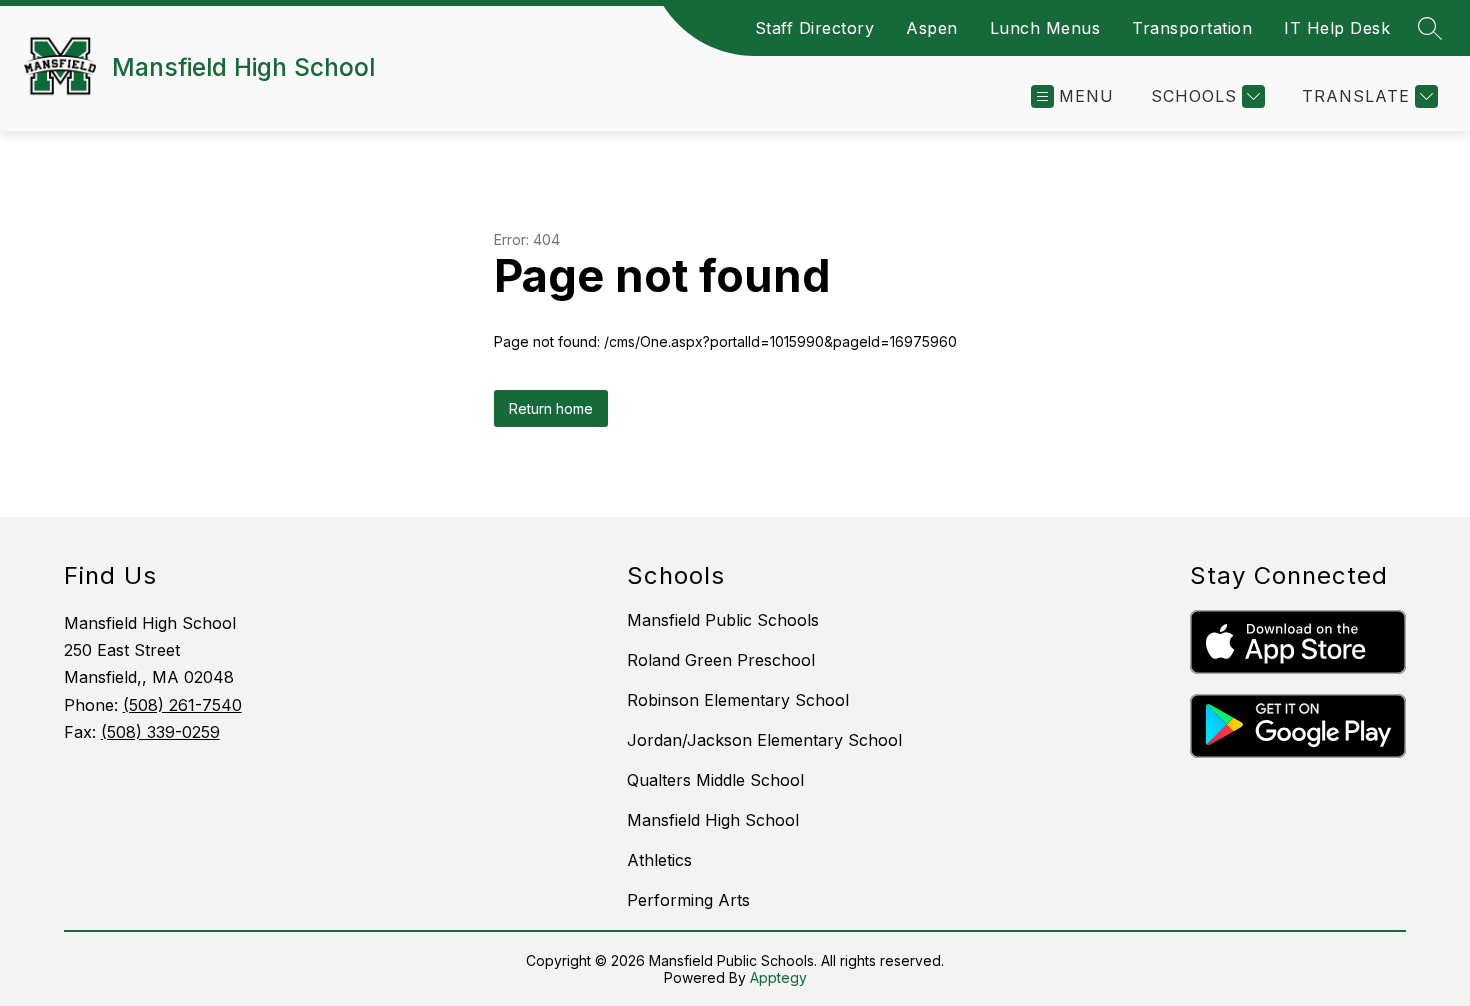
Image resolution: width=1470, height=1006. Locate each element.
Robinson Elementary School (738, 700)
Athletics (659, 860)
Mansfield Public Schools (723, 620)
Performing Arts (688, 900)
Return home (551, 408)
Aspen (932, 28)
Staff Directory (815, 28)
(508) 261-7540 (182, 705)
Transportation (1192, 28)
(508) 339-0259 (160, 732)
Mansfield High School (713, 820)
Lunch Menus (1045, 28)
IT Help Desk (1337, 28)
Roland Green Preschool (721, 660)
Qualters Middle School (715, 780)
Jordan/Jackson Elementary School (764, 740)
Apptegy (778, 977)
